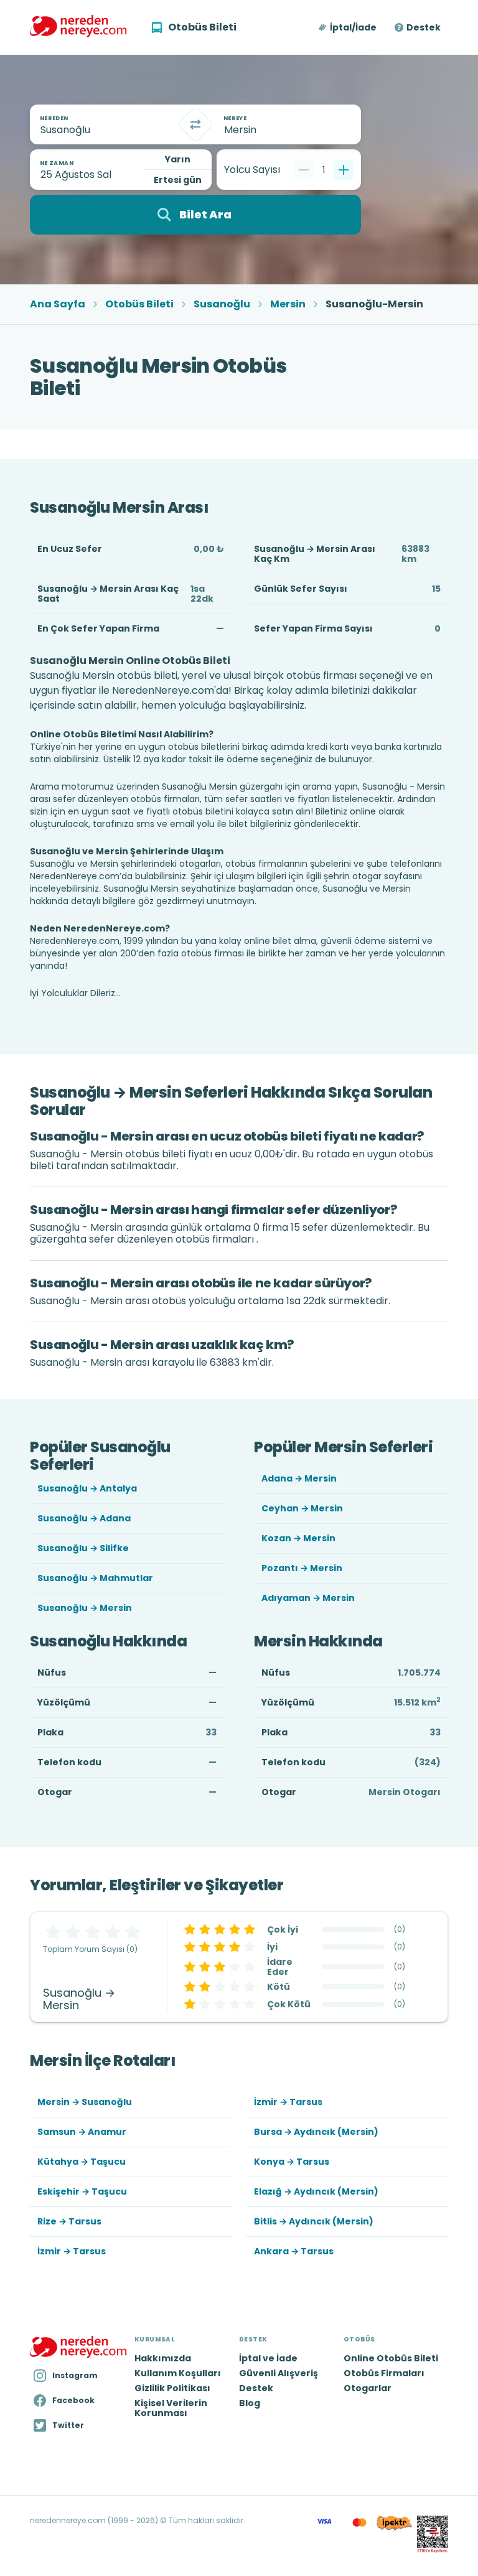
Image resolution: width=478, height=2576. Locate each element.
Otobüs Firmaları (384, 2373)
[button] (348, 27)
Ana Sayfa (58, 304)
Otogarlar (368, 2388)
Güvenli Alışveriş (279, 2373)
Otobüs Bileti (139, 304)
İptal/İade (353, 27)
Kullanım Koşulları (178, 2373)
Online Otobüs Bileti (391, 2358)
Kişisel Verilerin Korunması (171, 2408)
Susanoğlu (222, 304)
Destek (424, 27)
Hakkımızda (163, 2358)
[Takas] (195, 124)
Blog (250, 2403)
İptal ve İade (268, 2358)
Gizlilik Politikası (172, 2388)
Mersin (288, 304)
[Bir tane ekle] (344, 170)
